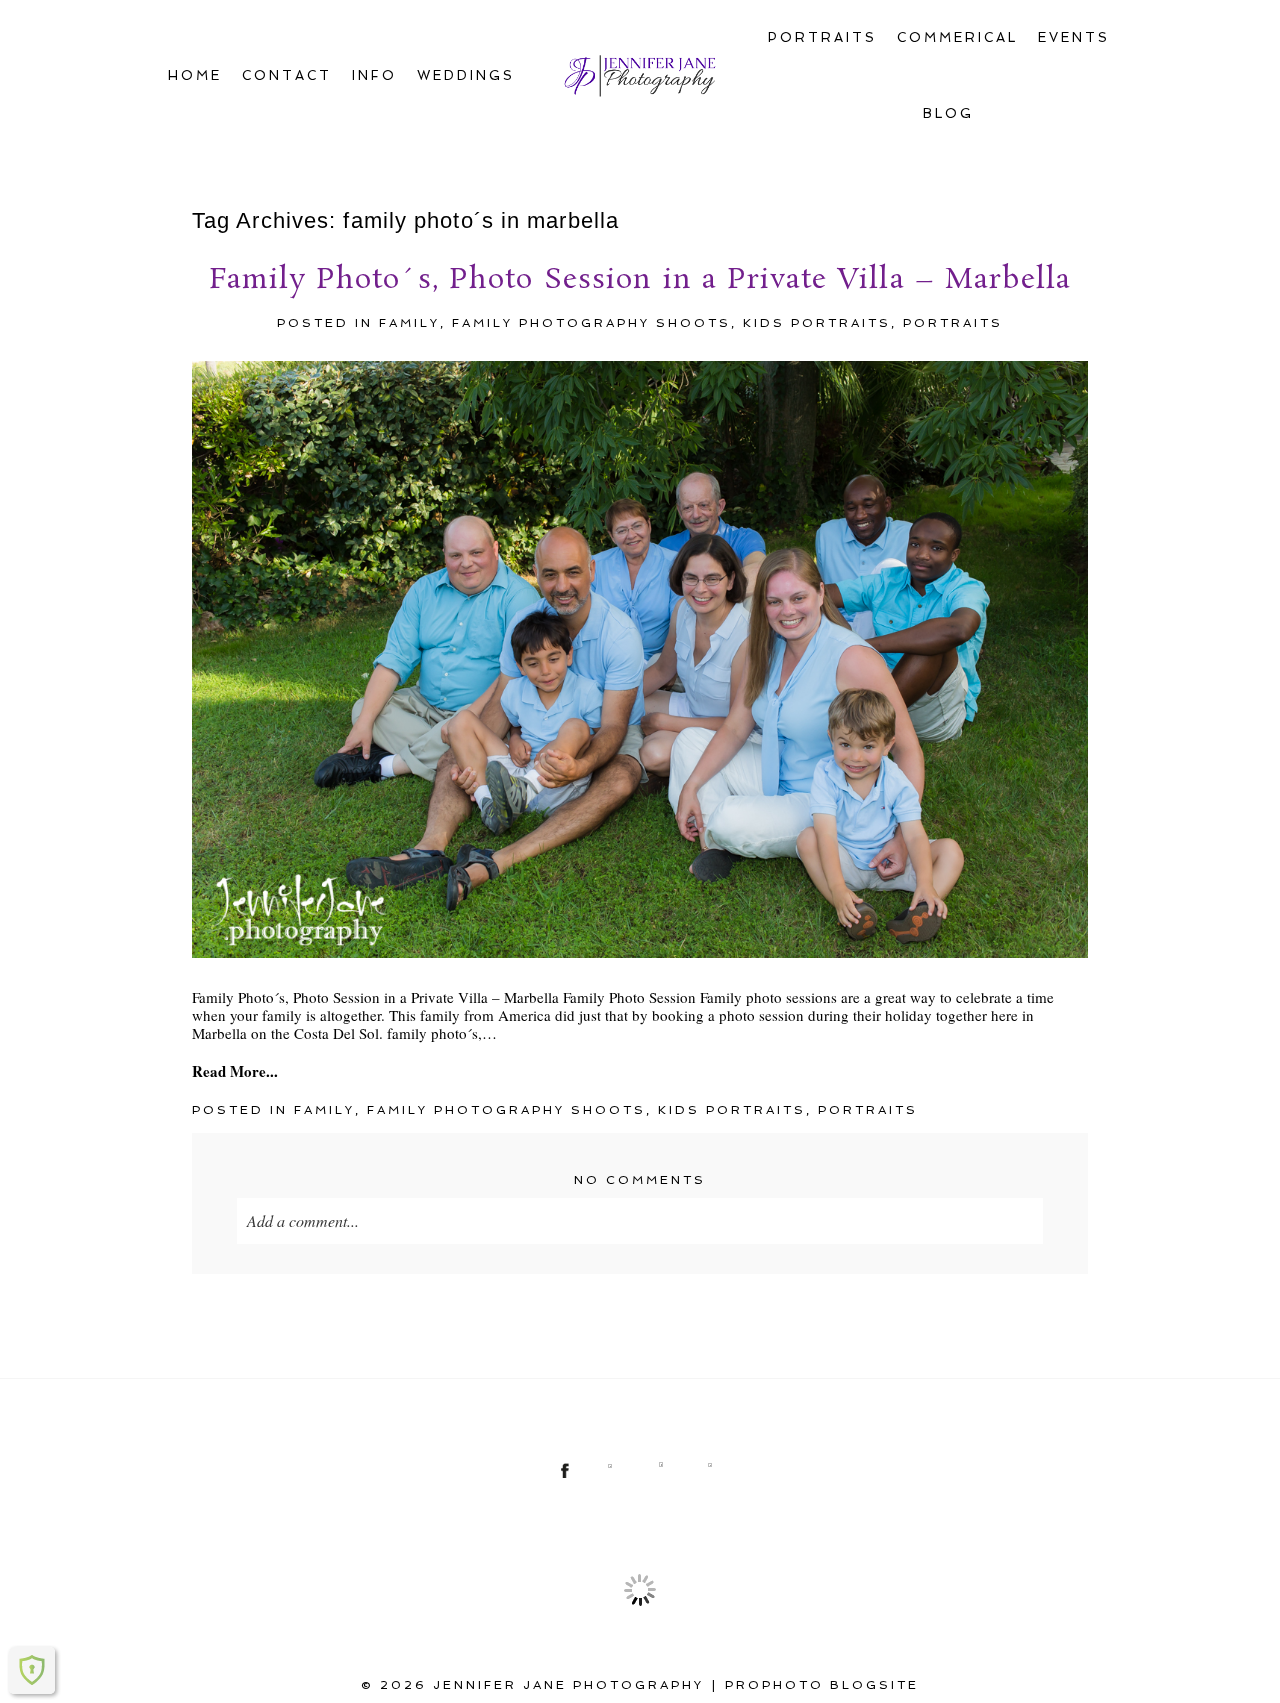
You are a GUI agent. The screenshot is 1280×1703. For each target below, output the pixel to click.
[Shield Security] (32, 1670)
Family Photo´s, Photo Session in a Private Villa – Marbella (640, 281)
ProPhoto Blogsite (822, 1685)
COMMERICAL (957, 37)
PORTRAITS (822, 37)
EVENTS (1074, 37)
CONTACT (287, 75)
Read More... (235, 1071)
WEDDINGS (466, 75)
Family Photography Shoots (591, 323)
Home (195, 75)
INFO (374, 75)
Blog (948, 113)
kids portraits (817, 323)
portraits (953, 323)
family (409, 323)
